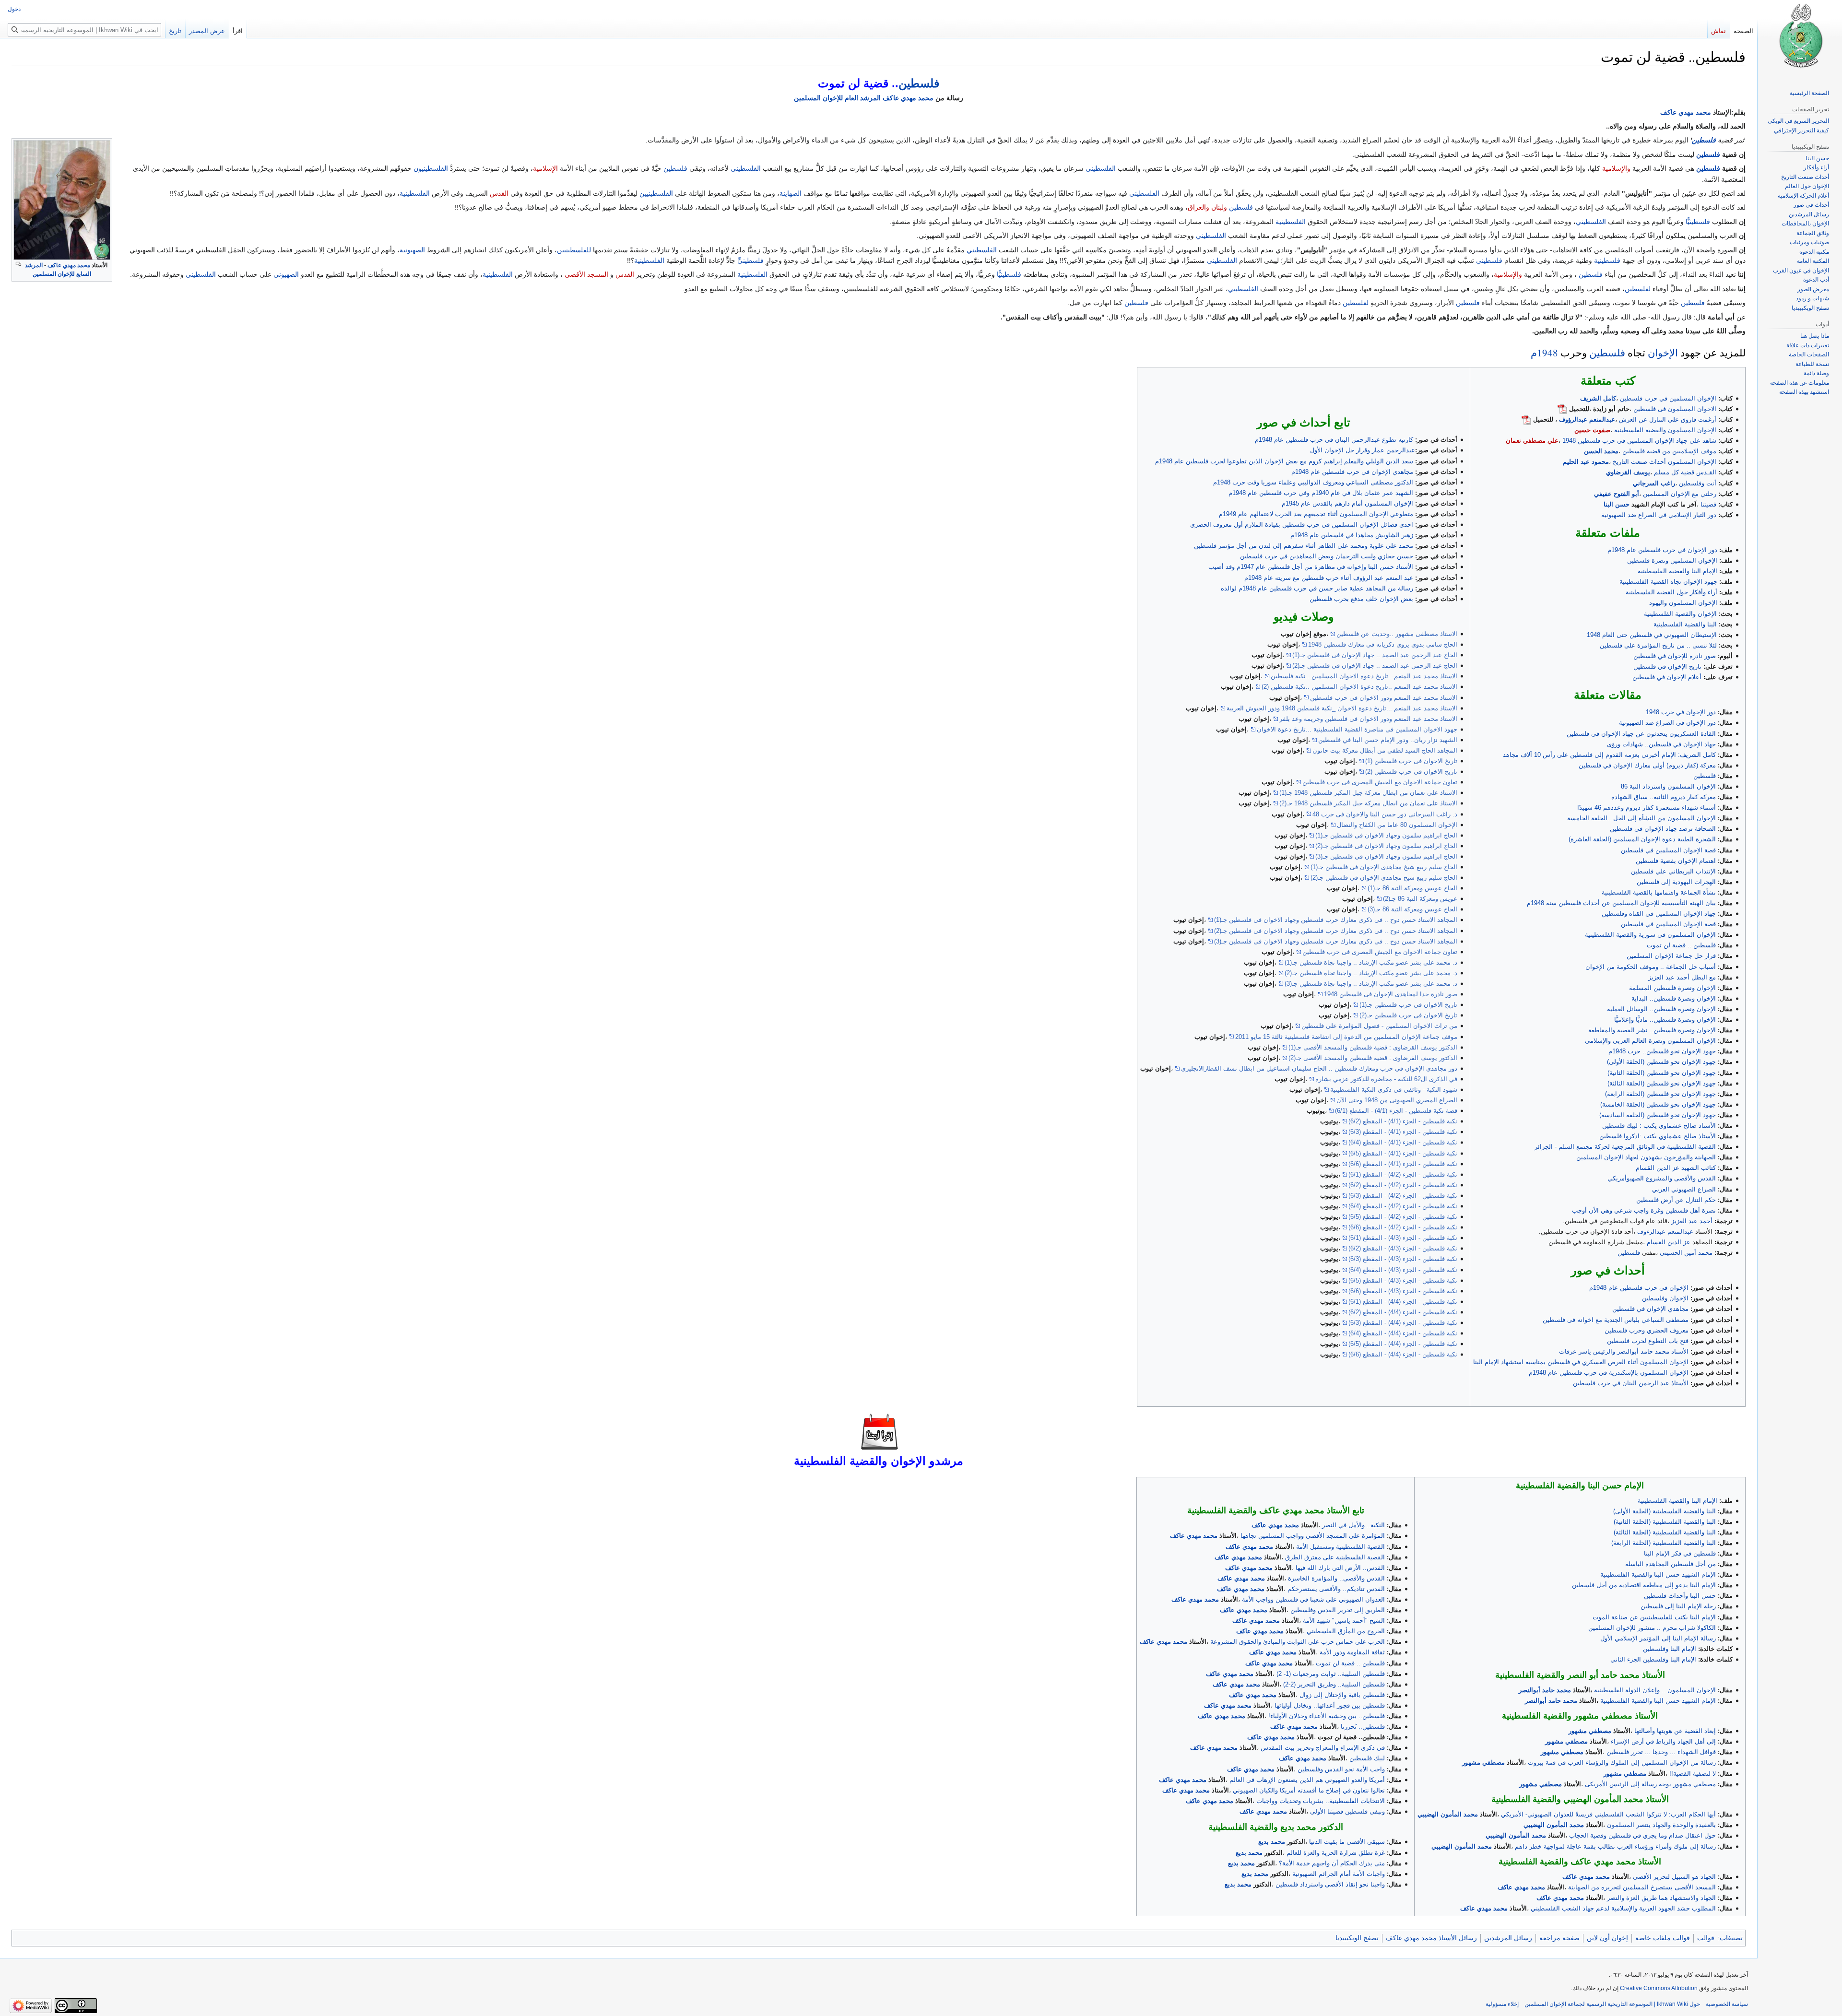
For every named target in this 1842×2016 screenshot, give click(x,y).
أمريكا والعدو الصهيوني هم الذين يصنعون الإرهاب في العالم (1307, 1780)
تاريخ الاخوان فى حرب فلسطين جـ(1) (1408, 1005)
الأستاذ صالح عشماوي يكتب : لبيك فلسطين (1659, 1126)
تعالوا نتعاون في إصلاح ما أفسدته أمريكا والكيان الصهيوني (1309, 1790)
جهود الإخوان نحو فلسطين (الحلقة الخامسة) (1658, 1104)
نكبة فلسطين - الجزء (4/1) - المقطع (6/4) (1403, 1142)
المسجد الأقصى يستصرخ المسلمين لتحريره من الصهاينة (1642, 1887)
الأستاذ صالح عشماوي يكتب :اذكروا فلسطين (1658, 1136)
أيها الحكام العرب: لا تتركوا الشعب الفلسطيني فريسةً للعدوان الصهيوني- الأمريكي (1608, 1814)
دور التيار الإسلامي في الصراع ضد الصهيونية (1659, 515)
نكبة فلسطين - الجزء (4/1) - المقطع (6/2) (1403, 1121)
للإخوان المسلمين (818, 98)
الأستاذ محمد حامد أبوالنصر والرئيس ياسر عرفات (1624, 1351)
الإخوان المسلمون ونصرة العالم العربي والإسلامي (1650, 1041)
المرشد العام (863, 98)
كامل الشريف (1598, 398)
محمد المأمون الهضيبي (1448, 1814)
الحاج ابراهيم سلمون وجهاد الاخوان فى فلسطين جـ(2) (1386, 846)
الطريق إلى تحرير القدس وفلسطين (1338, 1610)
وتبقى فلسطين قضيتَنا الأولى (1347, 1811)
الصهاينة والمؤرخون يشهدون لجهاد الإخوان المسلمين (1646, 1157)
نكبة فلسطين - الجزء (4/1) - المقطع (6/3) (1403, 1132)
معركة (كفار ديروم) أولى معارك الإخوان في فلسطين (1647, 765)
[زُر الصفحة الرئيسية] (1800, 38)
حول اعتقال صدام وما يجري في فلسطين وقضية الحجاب (1642, 1835)
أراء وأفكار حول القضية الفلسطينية (1671, 592)
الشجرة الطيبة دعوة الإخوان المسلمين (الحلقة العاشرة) (1642, 839)
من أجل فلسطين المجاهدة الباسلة (1671, 1564)
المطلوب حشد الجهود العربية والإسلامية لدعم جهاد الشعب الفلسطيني (1623, 1908)
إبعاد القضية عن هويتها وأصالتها (1675, 1731)
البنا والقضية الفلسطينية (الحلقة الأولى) (1665, 1511)
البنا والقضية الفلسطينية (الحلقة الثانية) (1665, 1522)
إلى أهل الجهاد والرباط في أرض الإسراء (1663, 1741)
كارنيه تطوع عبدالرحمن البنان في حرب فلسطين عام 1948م (1334, 440)
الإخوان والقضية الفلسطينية (1680, 614)
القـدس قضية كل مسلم (1685, 472)
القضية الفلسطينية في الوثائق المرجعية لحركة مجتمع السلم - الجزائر (1625, 1147)
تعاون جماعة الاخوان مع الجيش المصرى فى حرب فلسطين (1380, 782)
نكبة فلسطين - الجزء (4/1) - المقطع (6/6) (1403, 1164)
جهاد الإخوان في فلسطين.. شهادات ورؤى (1661, 744)
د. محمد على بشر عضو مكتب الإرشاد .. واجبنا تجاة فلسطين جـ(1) (1371, 962)
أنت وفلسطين (1698, 483)
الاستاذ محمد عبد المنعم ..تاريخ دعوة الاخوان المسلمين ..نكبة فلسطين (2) (1359, 687)
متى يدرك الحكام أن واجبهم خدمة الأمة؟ (1332, 1863)
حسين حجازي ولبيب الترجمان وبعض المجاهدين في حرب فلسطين (1327, 556)
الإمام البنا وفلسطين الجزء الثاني (1653, 1659)
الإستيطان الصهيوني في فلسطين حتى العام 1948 (1652, 635)
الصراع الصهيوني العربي (1684, 1189)
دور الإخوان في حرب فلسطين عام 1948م (1662, 550)
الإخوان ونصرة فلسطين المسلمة (1672, 988)
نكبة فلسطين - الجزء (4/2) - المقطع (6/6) (1403, 1227)
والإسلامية (1616, 168)
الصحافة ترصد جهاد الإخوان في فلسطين (1663, 829)
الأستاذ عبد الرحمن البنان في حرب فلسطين (1631, 1383)
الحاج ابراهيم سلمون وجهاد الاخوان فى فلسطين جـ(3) (1386, 856)
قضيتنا (1708, 504)
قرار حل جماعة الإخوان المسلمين (1671, 956)
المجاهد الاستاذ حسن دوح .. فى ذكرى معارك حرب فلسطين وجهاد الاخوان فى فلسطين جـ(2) (1336, 931)
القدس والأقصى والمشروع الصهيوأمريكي (1662, 1178)
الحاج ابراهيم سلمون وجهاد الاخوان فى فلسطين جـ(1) (1386, 835)
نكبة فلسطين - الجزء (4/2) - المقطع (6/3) (1403, 1196)
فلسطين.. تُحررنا (1363, 1727)
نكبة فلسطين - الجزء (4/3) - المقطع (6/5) (1403, 1280)
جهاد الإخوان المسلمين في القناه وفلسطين (1659, 914)
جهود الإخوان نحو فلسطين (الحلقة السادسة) (1658, 1115)
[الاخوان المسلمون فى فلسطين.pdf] (1562, 409)
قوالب (1706, 1938)
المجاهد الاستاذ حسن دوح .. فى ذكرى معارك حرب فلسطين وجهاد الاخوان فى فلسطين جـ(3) (1336, 941)
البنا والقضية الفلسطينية (1685, 624)
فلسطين (919, 83)
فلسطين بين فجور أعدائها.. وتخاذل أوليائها (1330, 1705)
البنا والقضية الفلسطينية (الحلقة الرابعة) (1664, 1543)
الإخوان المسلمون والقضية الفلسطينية (1665, 430)
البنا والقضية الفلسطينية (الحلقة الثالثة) (1665, 1532)
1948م (1544, 353)
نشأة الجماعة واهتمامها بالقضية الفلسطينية (1659, 892)
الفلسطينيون (431, 168)
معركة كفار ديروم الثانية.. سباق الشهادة (1664, 797)
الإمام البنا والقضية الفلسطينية (1677, 571)
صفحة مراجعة (1559, 1938)
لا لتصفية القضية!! (1693, 1774)
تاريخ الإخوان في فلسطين (1667, 666)
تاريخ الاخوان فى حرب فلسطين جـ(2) (1408, 1015)
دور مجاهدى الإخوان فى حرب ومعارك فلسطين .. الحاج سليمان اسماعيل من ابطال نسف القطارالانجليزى (1319, 1068)
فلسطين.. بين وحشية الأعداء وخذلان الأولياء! (1327, 1716)
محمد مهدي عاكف (908, 98)
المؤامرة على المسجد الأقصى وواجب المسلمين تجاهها (1313, 1536)
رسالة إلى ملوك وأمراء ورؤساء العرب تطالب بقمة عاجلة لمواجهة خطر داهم (1615, 1846)
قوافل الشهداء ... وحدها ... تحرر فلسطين (1661, 1752)
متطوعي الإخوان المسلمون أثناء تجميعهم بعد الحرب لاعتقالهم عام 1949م (1316, 514)
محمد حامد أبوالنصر (1545, 1690)
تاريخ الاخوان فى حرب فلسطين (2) (1411, 772)
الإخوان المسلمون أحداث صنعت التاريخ (1665, 462)
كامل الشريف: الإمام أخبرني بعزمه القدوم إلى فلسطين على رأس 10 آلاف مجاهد (1609, 755)
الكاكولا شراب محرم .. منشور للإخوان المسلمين (1652, 1628)
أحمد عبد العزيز (1692, 1221)
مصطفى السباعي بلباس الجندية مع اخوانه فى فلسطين (1616, 1320)
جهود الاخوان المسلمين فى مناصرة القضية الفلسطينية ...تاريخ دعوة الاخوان (1357, 729)
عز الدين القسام (1669, 1242)
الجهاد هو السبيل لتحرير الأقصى (1674, 1877)
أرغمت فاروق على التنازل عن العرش (1668, 419)
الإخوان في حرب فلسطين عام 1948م (1639, 1288)
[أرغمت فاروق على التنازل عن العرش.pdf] (1526, 419)
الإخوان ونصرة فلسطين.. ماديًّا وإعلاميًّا (1665, 1020)
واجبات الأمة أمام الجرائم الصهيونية (1339, 1874)
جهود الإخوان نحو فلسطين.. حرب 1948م (1662, 1051)
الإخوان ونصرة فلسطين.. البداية (1674, 998)
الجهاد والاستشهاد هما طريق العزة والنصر (1661, 1898)
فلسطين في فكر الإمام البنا (1680, 1553)
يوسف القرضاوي (1628, 472)
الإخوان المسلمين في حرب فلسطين (1668, 398)
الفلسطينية (415, 193)
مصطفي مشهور (1590, 1731)
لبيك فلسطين (1367, 1758)
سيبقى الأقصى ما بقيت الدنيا (1347, 1842)
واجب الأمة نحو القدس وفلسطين (1341, 1769)
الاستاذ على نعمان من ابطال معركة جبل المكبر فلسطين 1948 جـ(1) (1368, 793)
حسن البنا (1617, 504)
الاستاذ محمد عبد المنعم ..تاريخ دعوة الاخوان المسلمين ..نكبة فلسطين (1364, 676)
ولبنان (1219, 207)
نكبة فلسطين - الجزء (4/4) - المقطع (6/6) (1403, 1354)
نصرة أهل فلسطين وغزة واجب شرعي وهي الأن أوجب (1644, 1210)
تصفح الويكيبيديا (1357, 1938)
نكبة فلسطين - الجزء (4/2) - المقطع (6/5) (1403, 1217)
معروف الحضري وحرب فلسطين (1647, 1330)
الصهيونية (412, 250)
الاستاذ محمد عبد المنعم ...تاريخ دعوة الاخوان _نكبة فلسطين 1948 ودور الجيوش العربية (1342, 708)
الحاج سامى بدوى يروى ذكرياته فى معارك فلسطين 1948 (1383, 644)
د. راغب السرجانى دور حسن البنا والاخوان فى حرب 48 (1385, 814)
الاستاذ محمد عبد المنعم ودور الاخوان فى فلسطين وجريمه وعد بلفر (1368, 719)
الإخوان (1663, 353)
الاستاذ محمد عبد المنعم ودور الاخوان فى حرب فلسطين (1384, 698)
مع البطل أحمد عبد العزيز (1682, 977)
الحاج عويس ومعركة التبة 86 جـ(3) (1412, 909)
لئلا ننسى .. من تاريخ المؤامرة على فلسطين (1658, 645)
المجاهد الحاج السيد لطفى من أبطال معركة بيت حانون (1385, 750)
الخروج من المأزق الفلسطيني (1346, 1631)
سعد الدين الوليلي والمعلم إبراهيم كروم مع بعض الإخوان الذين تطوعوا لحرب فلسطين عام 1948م (1284, 461)
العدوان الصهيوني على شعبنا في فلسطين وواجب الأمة (1313, 1599)
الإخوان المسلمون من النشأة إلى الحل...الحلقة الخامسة (1641, 818)
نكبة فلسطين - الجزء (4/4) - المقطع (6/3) (1403, 1323)
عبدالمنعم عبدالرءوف (1665, 1232)
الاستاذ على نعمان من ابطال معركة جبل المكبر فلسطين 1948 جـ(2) (1368, 803)
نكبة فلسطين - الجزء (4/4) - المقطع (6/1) (1403, 1302)
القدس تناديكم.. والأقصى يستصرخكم (1336, 1589)
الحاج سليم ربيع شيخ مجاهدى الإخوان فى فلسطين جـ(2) (1384, 878)
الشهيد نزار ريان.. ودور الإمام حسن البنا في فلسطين (1388, 740)
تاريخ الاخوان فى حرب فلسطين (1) (1411, 761)
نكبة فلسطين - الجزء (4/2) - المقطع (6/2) (1403, 1185)
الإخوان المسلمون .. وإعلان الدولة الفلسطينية (1655, 1690)
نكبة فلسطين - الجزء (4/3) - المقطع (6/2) (1403, 1248)
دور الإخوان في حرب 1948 (1681, 712)
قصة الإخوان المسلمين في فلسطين (1668, 850)
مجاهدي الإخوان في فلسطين (1650, 1309)
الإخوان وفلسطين (1665, 1298)
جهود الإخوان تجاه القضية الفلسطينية (1668, 582)
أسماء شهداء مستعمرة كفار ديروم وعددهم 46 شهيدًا (1647, 808)
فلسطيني (1489, 260)
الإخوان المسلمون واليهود (1683, 603)
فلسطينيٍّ (750, 260)
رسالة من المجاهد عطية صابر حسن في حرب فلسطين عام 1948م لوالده (1317, 588)
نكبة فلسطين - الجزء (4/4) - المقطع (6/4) (1403, 1333)
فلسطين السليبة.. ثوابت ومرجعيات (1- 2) (1331, 1674)
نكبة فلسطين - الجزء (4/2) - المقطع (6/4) (1403, 1206)
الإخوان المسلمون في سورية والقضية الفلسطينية (1650, 935)
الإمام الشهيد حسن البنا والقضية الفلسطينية (1658, 1574)
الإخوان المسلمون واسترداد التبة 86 (1668, 786)
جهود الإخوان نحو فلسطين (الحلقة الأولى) (1661, 1062)
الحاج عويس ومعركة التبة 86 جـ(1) (1412, 888)
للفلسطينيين (574, 250)
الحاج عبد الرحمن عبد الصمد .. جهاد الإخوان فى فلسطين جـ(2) (1375, 666)
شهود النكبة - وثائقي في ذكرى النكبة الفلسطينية (1394, 1090)
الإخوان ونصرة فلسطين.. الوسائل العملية (1661, 1009)
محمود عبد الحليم (1586, 462)
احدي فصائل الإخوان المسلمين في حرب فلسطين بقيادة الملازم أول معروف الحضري (1302, 525)
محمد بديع (1272, 1842)
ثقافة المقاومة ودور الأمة (1352, 1652)
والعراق (1198, 207)
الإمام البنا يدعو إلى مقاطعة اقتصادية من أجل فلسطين (1644, 1585)
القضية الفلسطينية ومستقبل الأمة (1340, 1547)
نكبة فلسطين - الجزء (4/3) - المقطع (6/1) (1403, 1238)
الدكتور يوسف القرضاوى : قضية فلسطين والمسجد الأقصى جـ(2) (1373, 1058)
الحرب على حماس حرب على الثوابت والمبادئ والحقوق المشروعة (1298, 1642)
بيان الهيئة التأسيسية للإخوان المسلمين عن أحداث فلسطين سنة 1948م (1621, 903)
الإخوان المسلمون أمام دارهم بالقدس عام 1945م (1347, 503)
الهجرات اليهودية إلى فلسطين (1676, 882)
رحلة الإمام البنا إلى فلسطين (1678, 1606)
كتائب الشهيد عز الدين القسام (1676, 1168)
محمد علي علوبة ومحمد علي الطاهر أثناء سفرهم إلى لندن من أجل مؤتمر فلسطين (1304, 546)
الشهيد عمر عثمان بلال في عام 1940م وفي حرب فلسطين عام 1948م (1321, 493)
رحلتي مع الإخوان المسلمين (1680, 494)
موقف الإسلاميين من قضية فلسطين (1669, 451)
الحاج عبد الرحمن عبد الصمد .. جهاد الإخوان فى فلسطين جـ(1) (1375, 655)
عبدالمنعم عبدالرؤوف (1587, 419)
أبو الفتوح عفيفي (1617, 494)
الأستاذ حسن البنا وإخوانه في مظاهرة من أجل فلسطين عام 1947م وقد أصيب (1311, 567)
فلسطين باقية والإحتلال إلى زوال (1342, 1695)
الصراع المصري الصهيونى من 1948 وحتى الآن (1397, 1100)
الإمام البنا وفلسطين (1670, 1649)
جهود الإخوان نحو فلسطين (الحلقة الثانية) (1662, 1073)
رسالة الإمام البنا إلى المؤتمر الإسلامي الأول (1658, 1638)
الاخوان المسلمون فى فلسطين (1675, 409)
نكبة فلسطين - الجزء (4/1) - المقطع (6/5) (1403, 1153)
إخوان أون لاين (1607, 1938)
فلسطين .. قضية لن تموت (1681, 945)
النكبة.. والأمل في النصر (1353, 1525)
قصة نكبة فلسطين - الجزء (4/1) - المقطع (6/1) (1396, 1111)
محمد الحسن (1601, 451)
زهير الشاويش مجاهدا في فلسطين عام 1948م (1352, 535)
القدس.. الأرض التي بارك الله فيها (1340, 1568)
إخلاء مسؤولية (1502, 2004)
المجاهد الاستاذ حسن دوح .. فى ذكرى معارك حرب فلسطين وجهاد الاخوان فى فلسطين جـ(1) (1336, 920)
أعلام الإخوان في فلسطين (1667, 677)
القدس (499, 193)
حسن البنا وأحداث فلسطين (1680, 1596)
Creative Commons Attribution (1659, 1988)
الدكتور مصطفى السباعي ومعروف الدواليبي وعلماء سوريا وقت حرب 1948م (1313, 482)
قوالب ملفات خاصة (1663, 1938)
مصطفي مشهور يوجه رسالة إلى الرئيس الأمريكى (1650, 1784)
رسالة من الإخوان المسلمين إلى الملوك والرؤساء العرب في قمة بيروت (1622, 1763)
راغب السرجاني (1654, 483)
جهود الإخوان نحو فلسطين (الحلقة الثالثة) (1662, 1083)
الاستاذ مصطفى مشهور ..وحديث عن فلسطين (1397, 634)
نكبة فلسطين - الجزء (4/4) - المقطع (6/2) (1403, 1312)
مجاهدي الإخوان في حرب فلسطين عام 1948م (1352, 472)
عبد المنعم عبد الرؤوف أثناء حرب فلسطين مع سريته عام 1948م (1329, 578)
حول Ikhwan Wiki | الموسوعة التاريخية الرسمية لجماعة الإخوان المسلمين (1612, 2004)
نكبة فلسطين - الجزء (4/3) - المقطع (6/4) (1403, 1270)
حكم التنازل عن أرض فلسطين (1676, 1200)
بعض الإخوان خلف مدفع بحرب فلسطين (1361, 599)
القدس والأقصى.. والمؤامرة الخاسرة (1336, 1578)
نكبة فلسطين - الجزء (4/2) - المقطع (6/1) (1403, 1174)
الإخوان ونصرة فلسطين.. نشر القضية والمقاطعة (1652, 1030)
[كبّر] (18, 264)
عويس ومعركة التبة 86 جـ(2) (1420, 899)
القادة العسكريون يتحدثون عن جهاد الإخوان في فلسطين (1641, 734)
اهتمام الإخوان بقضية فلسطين (1676, 861)
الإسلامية (545, 168)
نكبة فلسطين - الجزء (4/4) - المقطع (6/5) (1403, 1344)
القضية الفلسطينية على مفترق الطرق (1335, 1557)
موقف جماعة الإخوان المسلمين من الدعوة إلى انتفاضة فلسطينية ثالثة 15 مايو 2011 (1346, 1037)
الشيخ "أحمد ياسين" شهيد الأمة (1344, 1621)
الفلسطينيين (656, 193)
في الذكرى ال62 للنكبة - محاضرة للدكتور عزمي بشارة (1386, 1079)
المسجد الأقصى (586, 274)
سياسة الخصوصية (1727, 2004)
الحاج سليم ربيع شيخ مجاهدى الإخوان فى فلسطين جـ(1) (1384, 867)
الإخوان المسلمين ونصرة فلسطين (1672, 560)
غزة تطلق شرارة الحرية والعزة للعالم (1336, 1853)
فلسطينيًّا (1698, 222)
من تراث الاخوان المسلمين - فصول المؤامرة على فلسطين (1379, 1026)
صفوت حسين (1592, 430)
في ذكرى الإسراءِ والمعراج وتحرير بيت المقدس (1323, 1748)
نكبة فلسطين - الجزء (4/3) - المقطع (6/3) (1403, 1259)
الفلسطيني (1101, 168)
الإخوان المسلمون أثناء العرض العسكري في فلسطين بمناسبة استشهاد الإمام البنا (1581, 1362)
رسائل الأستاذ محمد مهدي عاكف (1431, 1938)
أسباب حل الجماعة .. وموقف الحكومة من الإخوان (1651, 967)
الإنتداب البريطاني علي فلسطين (1673, 871)
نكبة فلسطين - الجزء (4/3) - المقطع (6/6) (1403, 1291)
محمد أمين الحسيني (1686, 1253)
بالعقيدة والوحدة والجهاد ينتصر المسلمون (1661, 1825)
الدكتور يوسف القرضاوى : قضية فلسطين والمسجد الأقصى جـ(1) (1373, 1047)
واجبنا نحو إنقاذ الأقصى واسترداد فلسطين (1330, 1884)
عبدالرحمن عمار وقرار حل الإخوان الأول (1363, 450)
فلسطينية (1607, 260)
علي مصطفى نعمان (1532, 441)
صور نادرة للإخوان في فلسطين (1675, 656)
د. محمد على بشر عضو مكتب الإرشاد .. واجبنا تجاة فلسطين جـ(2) (1371, 973)
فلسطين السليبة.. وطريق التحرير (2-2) (1334, 1684)
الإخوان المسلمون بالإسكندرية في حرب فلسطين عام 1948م (1609, 1373)
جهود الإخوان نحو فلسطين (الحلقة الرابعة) (1660, 1094)
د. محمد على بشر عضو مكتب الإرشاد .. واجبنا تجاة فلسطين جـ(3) (1371, 984)
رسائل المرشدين (1508, 1938)
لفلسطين (1638, 289)
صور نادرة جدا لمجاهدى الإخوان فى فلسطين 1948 (1391, 994)
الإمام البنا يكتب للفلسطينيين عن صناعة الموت (1654, 1617)
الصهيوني (286, 274)
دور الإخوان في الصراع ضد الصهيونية (1667, 723)
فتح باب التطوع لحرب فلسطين (1648, 1341)
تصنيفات (1731, 1938)
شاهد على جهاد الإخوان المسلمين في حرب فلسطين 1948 (1639, 441)
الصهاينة (791, 193)
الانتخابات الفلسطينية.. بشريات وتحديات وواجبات (1321, 1801)
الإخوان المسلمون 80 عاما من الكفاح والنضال (1397, 825)
